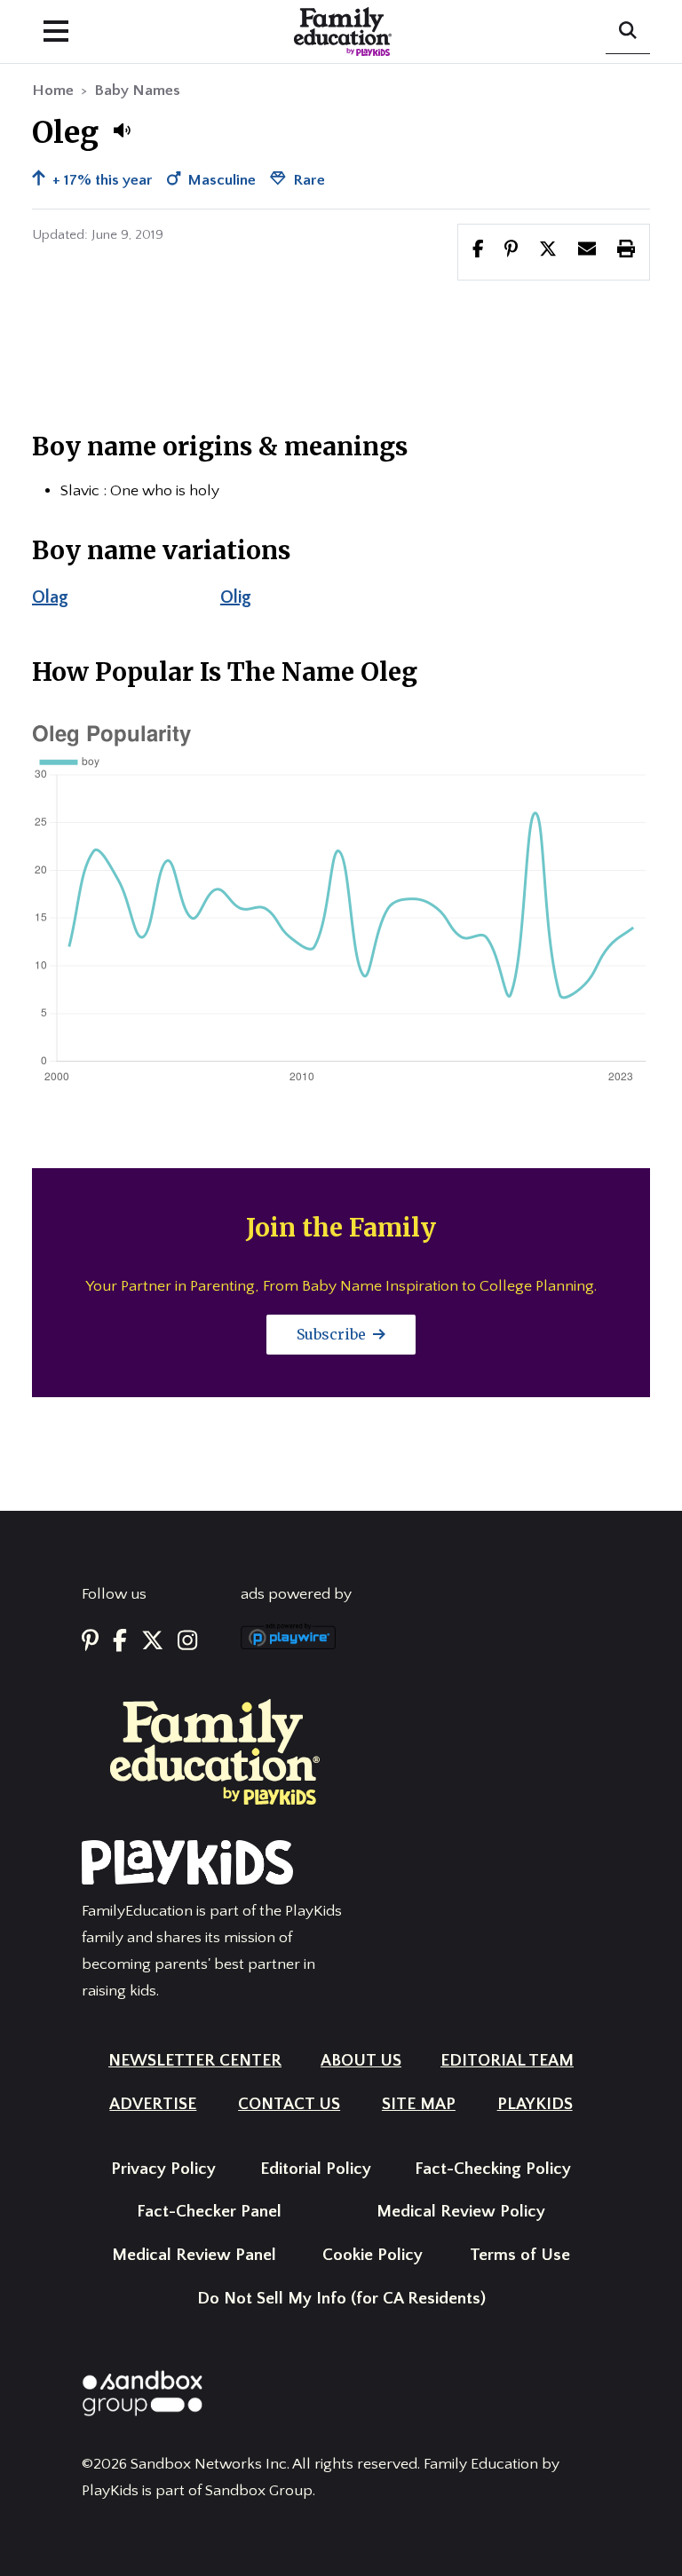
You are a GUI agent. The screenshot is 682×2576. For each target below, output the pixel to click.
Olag (50, 597)
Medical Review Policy (461, 2212)
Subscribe (333, 1334)
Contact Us (289, 2104)
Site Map (419, 2104)
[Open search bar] (628, 32)
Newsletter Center (195, 2061)
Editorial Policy (316, 2169)
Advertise (153, 2104)
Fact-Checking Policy (493, 2169)
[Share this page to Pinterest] (511, 251)
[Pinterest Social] (90, 1642)
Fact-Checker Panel (209, 2212)
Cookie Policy (373, 2255)
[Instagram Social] (187, 1642)
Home (53, 91)
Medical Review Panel (194, 2255)
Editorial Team (507, 2061)
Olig (236, 597)
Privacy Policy (163, 2169)
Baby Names (137, 91)
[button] (122, 130)
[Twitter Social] (152, 1642)
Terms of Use (520, 2255)
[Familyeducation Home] (215, 1751)
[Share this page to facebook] (478, 251)
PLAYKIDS (535, 2104)
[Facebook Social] (120, 1642)
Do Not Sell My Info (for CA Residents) (341, 2299)
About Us (361, 2061)
